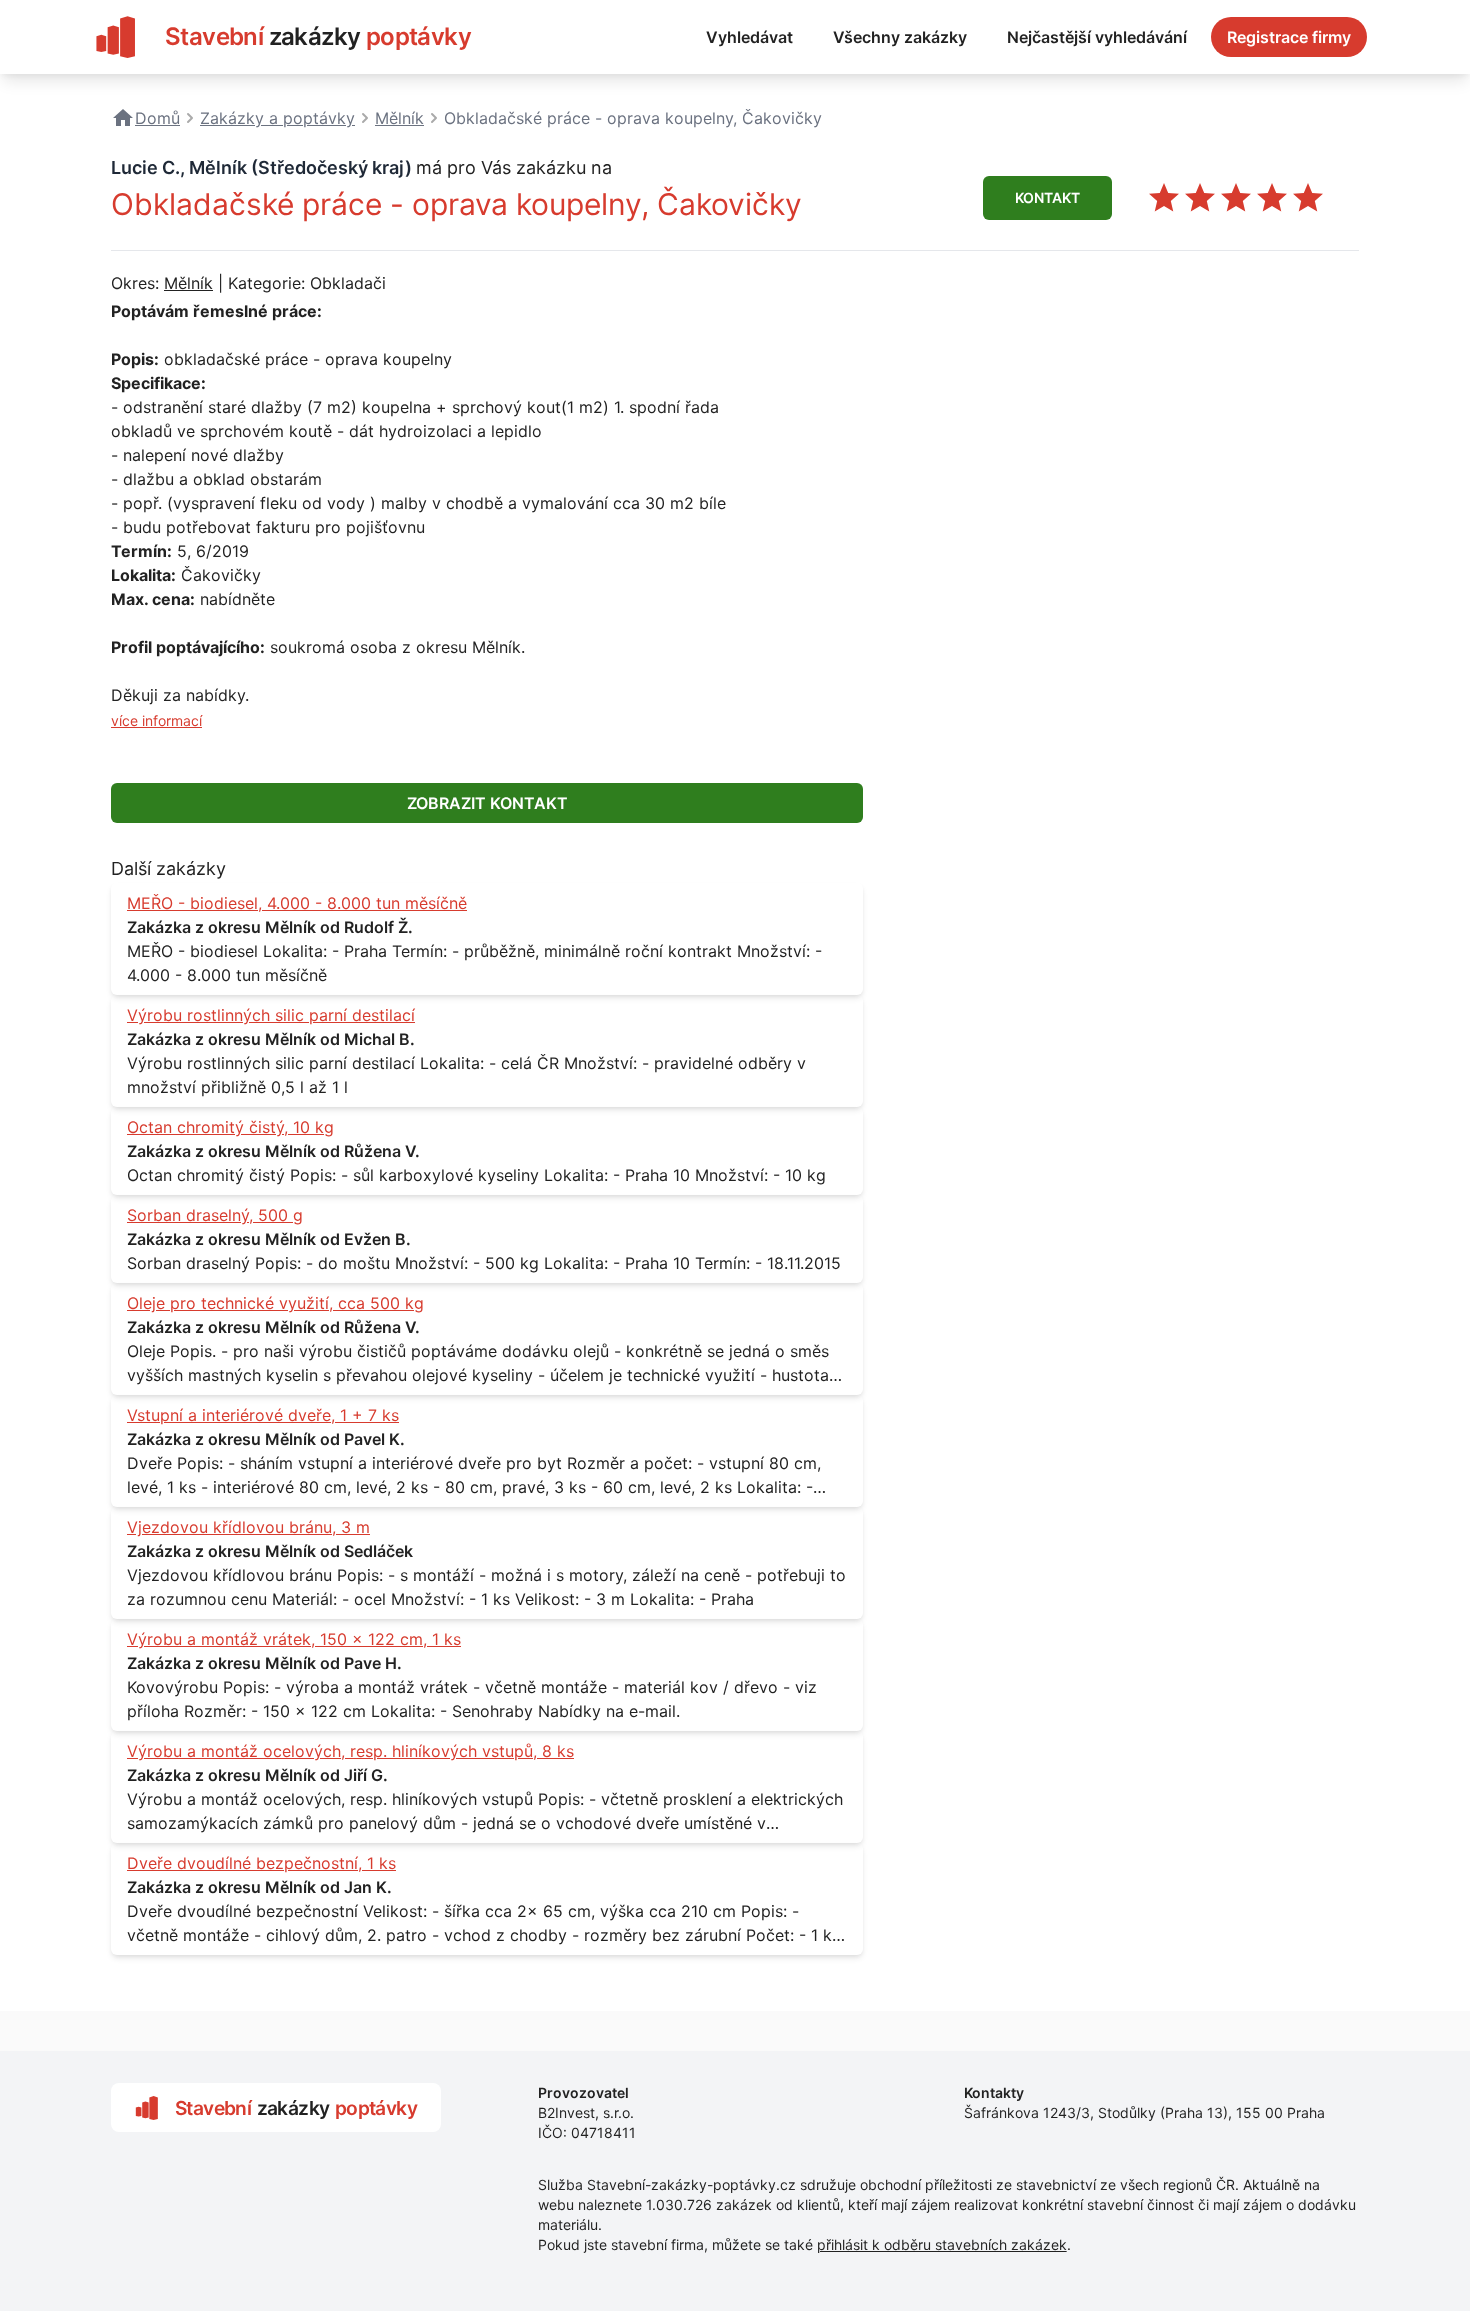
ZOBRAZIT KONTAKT (487, 803)
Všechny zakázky (900, 37)
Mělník (188, 283)
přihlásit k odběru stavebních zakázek (942, 2244)
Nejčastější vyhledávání (1097, 37)
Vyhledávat (749, 37)
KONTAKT (1047, 197)
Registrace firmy (1289, 37)
